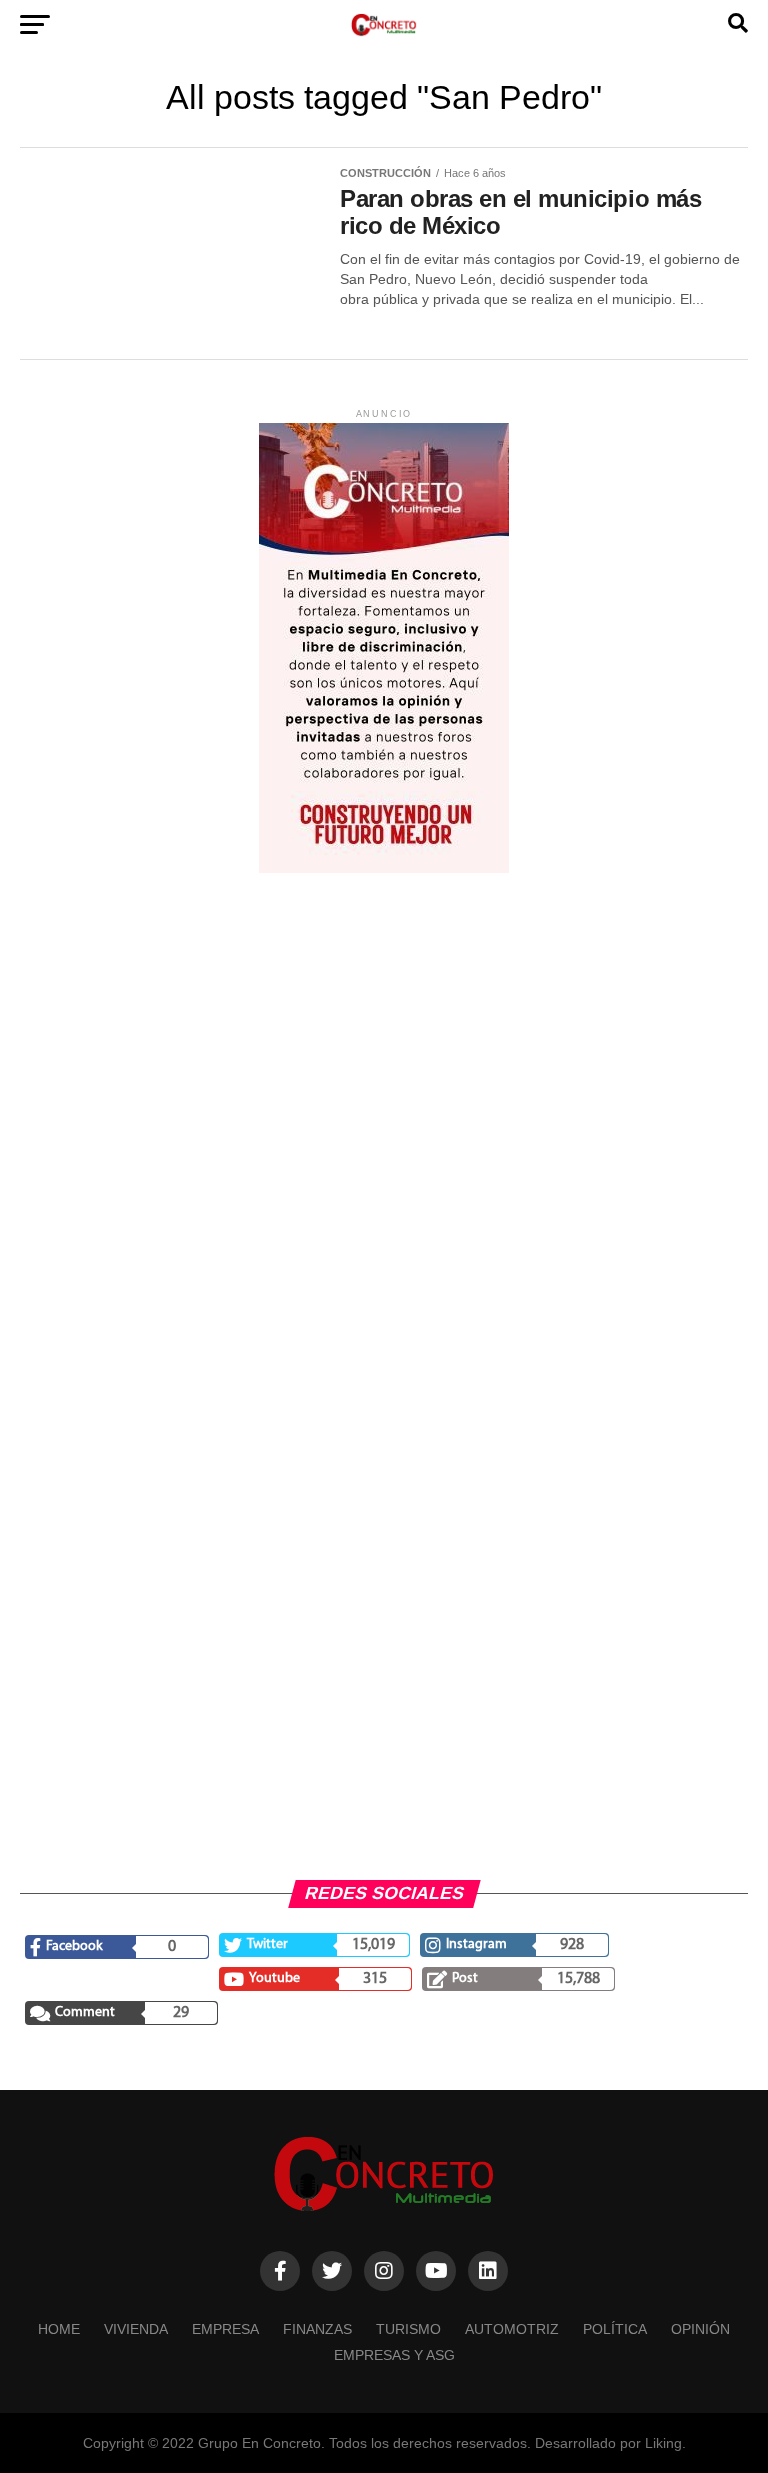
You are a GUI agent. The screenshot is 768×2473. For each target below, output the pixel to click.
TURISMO (408, 2329)
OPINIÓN (700, 2329)
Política (615, 2329)
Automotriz (512, 2329)
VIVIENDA (136, 2329)
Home (59, 2329)
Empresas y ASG (394, 2355)
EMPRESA (225, 2329)
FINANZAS (317, 2329)
